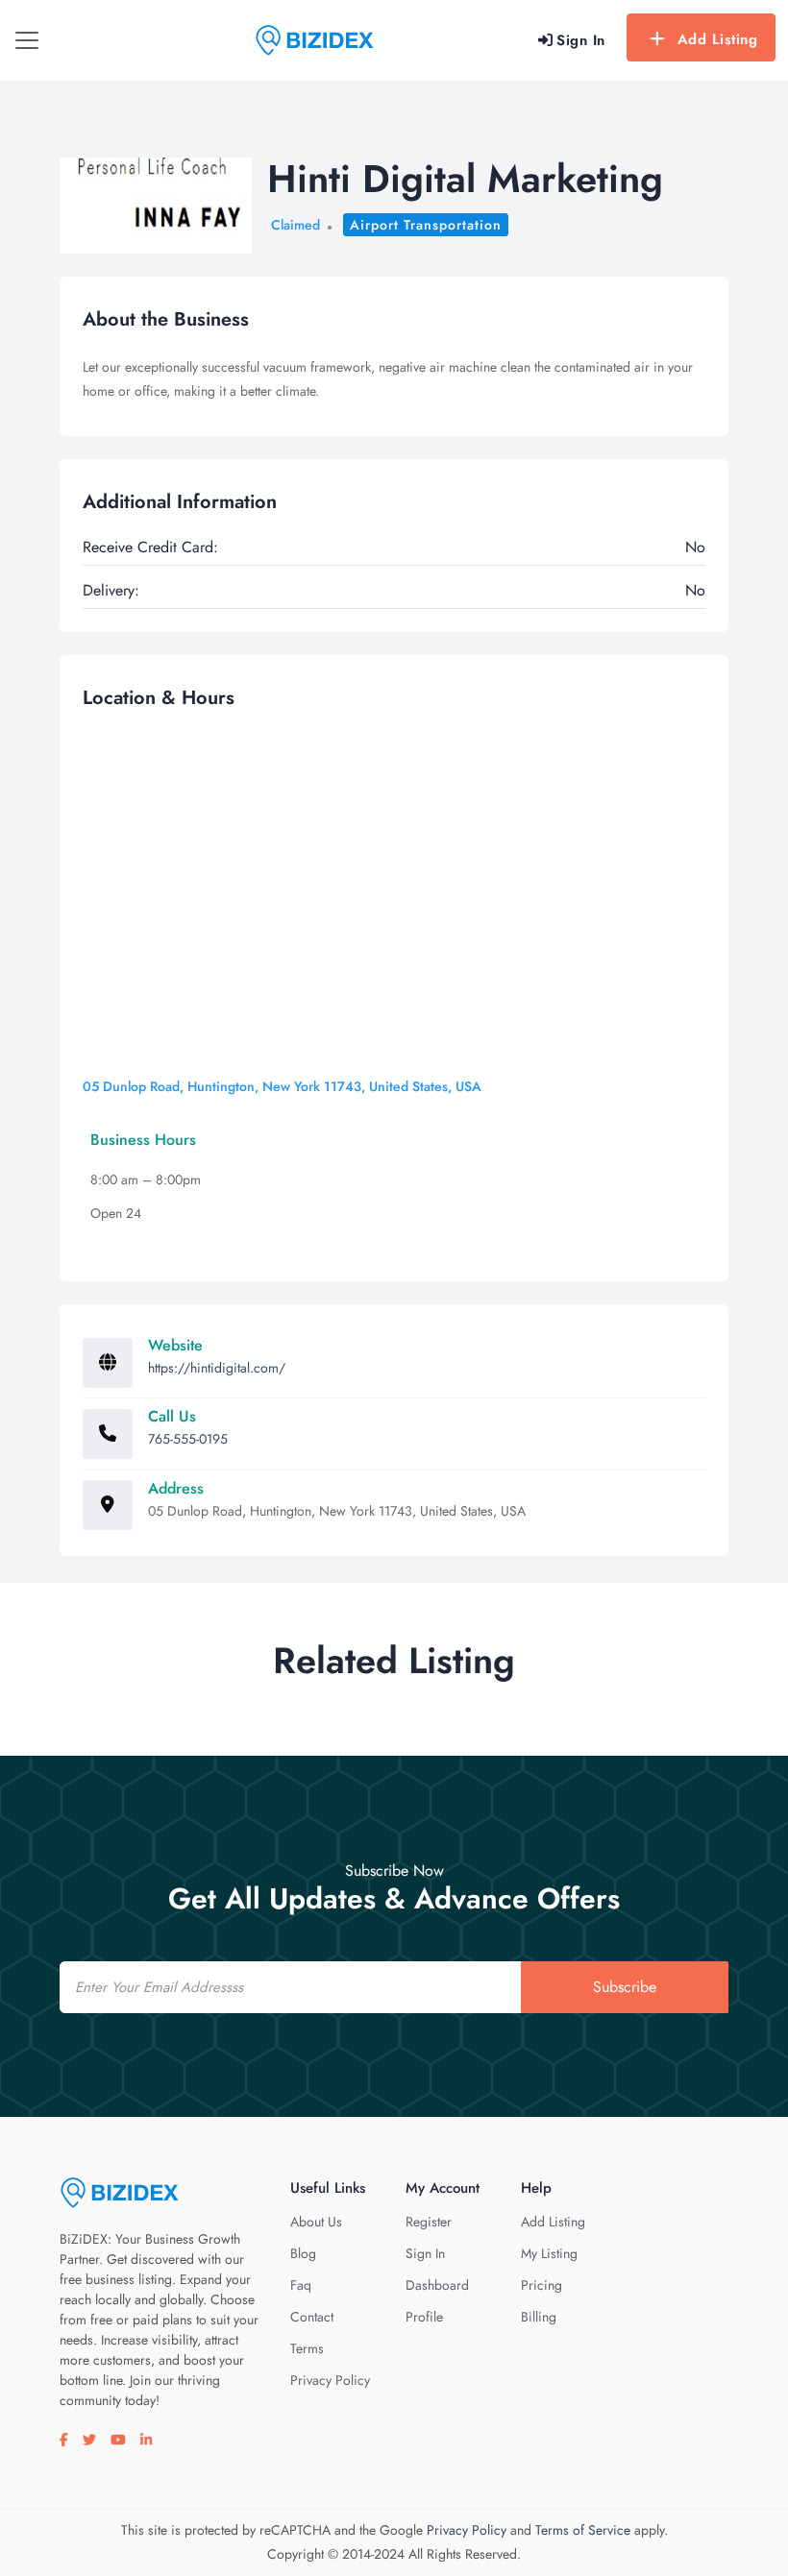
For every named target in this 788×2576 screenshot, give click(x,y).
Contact (312, 2317)
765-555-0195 (188, 1439)
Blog (303, 2253)
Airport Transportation (426, 225)
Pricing (542, 2285)
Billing (539, 2317)
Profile (424, 2317)
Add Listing (718, 39)
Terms (307, 2348)
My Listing (549, 2253)
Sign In (425, 2253)
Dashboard (437, 2285)
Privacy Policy (330, 2380)
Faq (301, 2285)
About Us (316, 2222)
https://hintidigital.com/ (217, 1368)
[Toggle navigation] (27, 40)
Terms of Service (583, 2530)
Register (429, 2222)
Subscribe (625, 1987)
